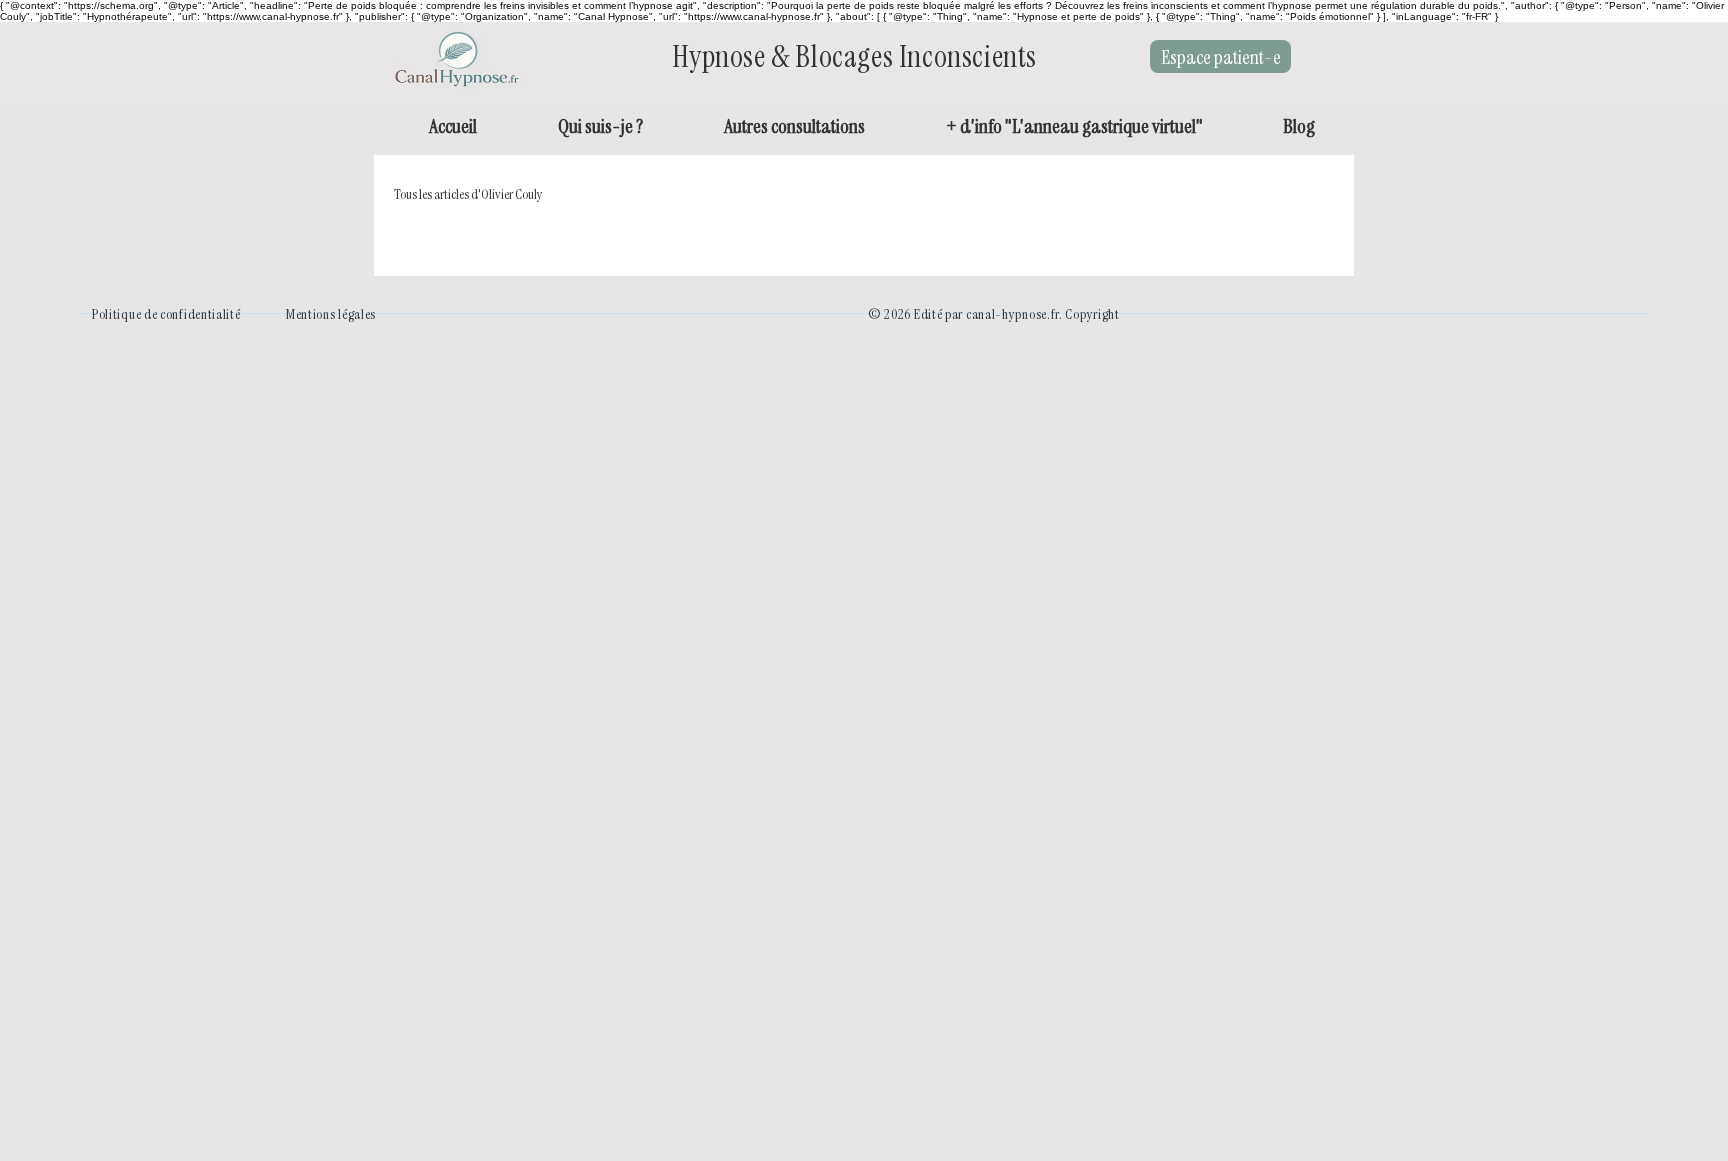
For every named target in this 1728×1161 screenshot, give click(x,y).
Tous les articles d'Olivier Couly (468, 194)
